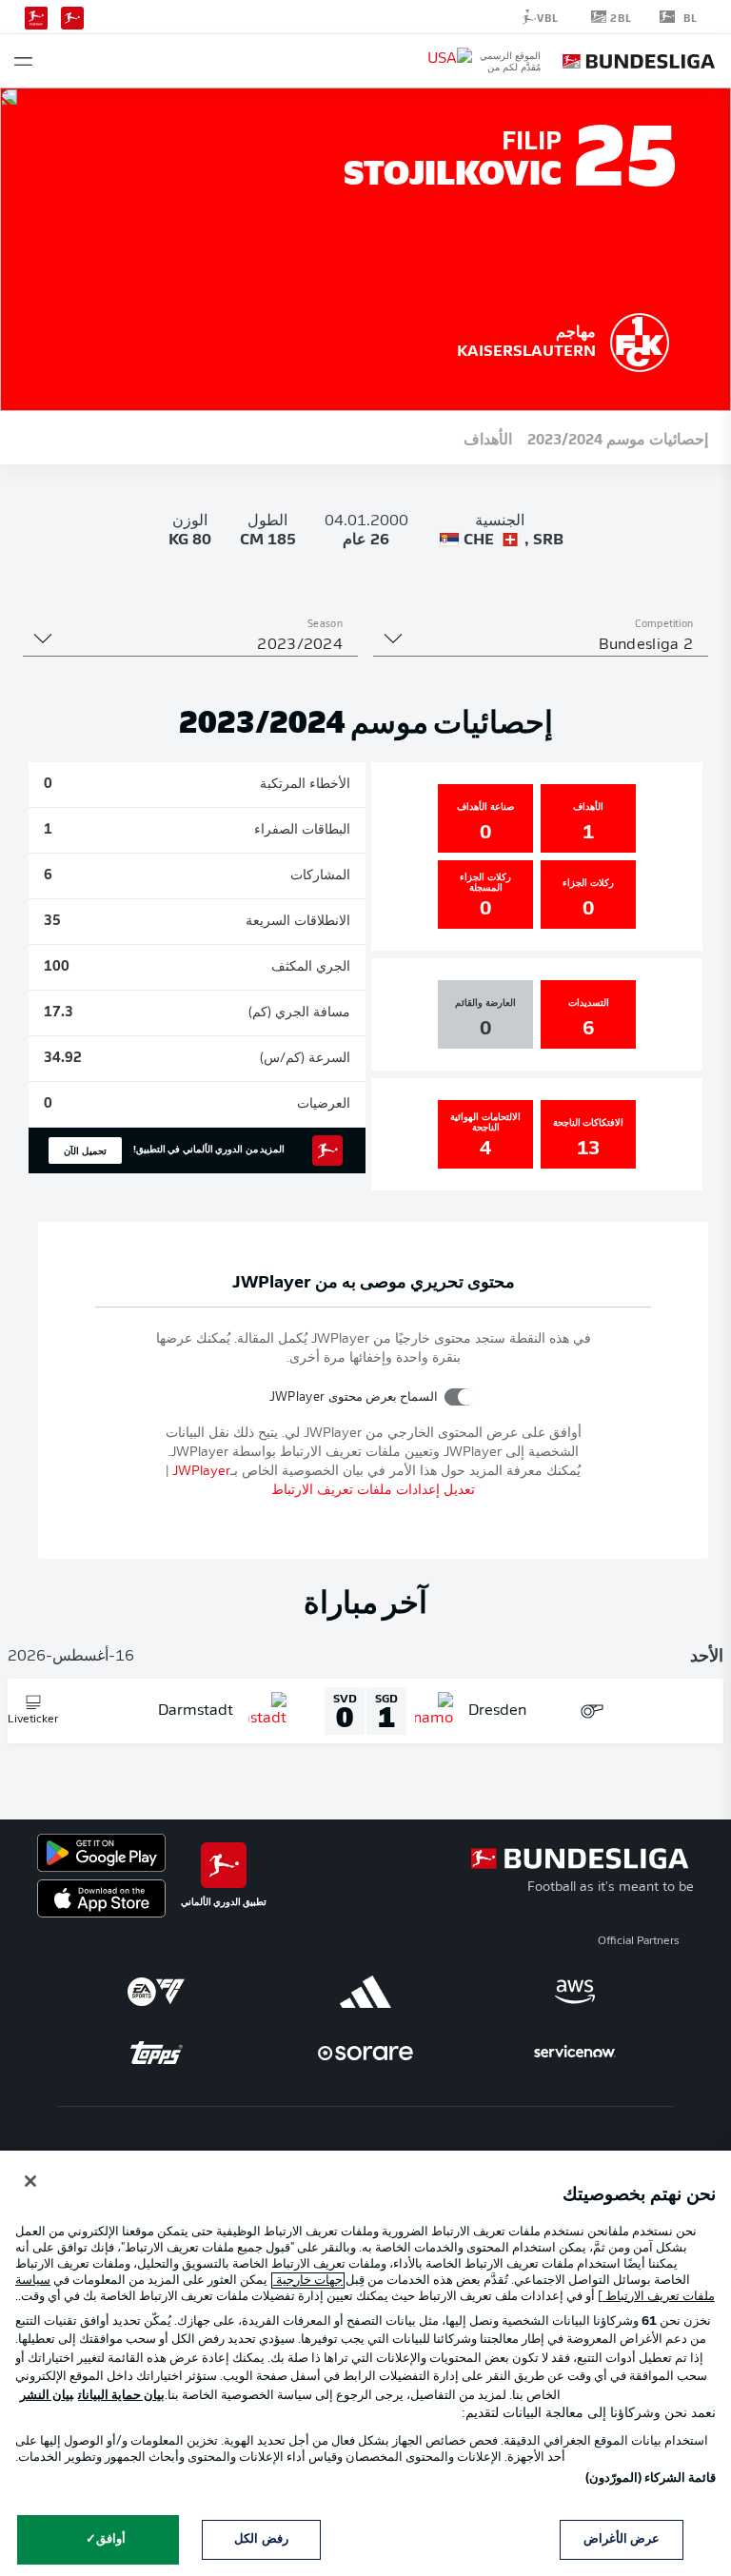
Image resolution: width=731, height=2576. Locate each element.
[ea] (156, 1992)
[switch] (459, 1396)
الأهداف (488, 438)
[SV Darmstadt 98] (640, 340)
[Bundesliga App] (72, 16)
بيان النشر (47, 2396)
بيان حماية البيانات (121, 2396)
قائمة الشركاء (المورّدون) (651, 2478)
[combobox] (541, 645)
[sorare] (365, 2053)
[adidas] (365, 1992)
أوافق (111, 2539)
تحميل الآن (85, 1150)
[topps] (156, 2053)
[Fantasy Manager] (36, 16)
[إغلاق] (30, 2181)
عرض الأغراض (622, 2539)
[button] (23, 61)
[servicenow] (575, 2053)
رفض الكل (261, 2539)
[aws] (575, 1992)
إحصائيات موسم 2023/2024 (618, 438)
